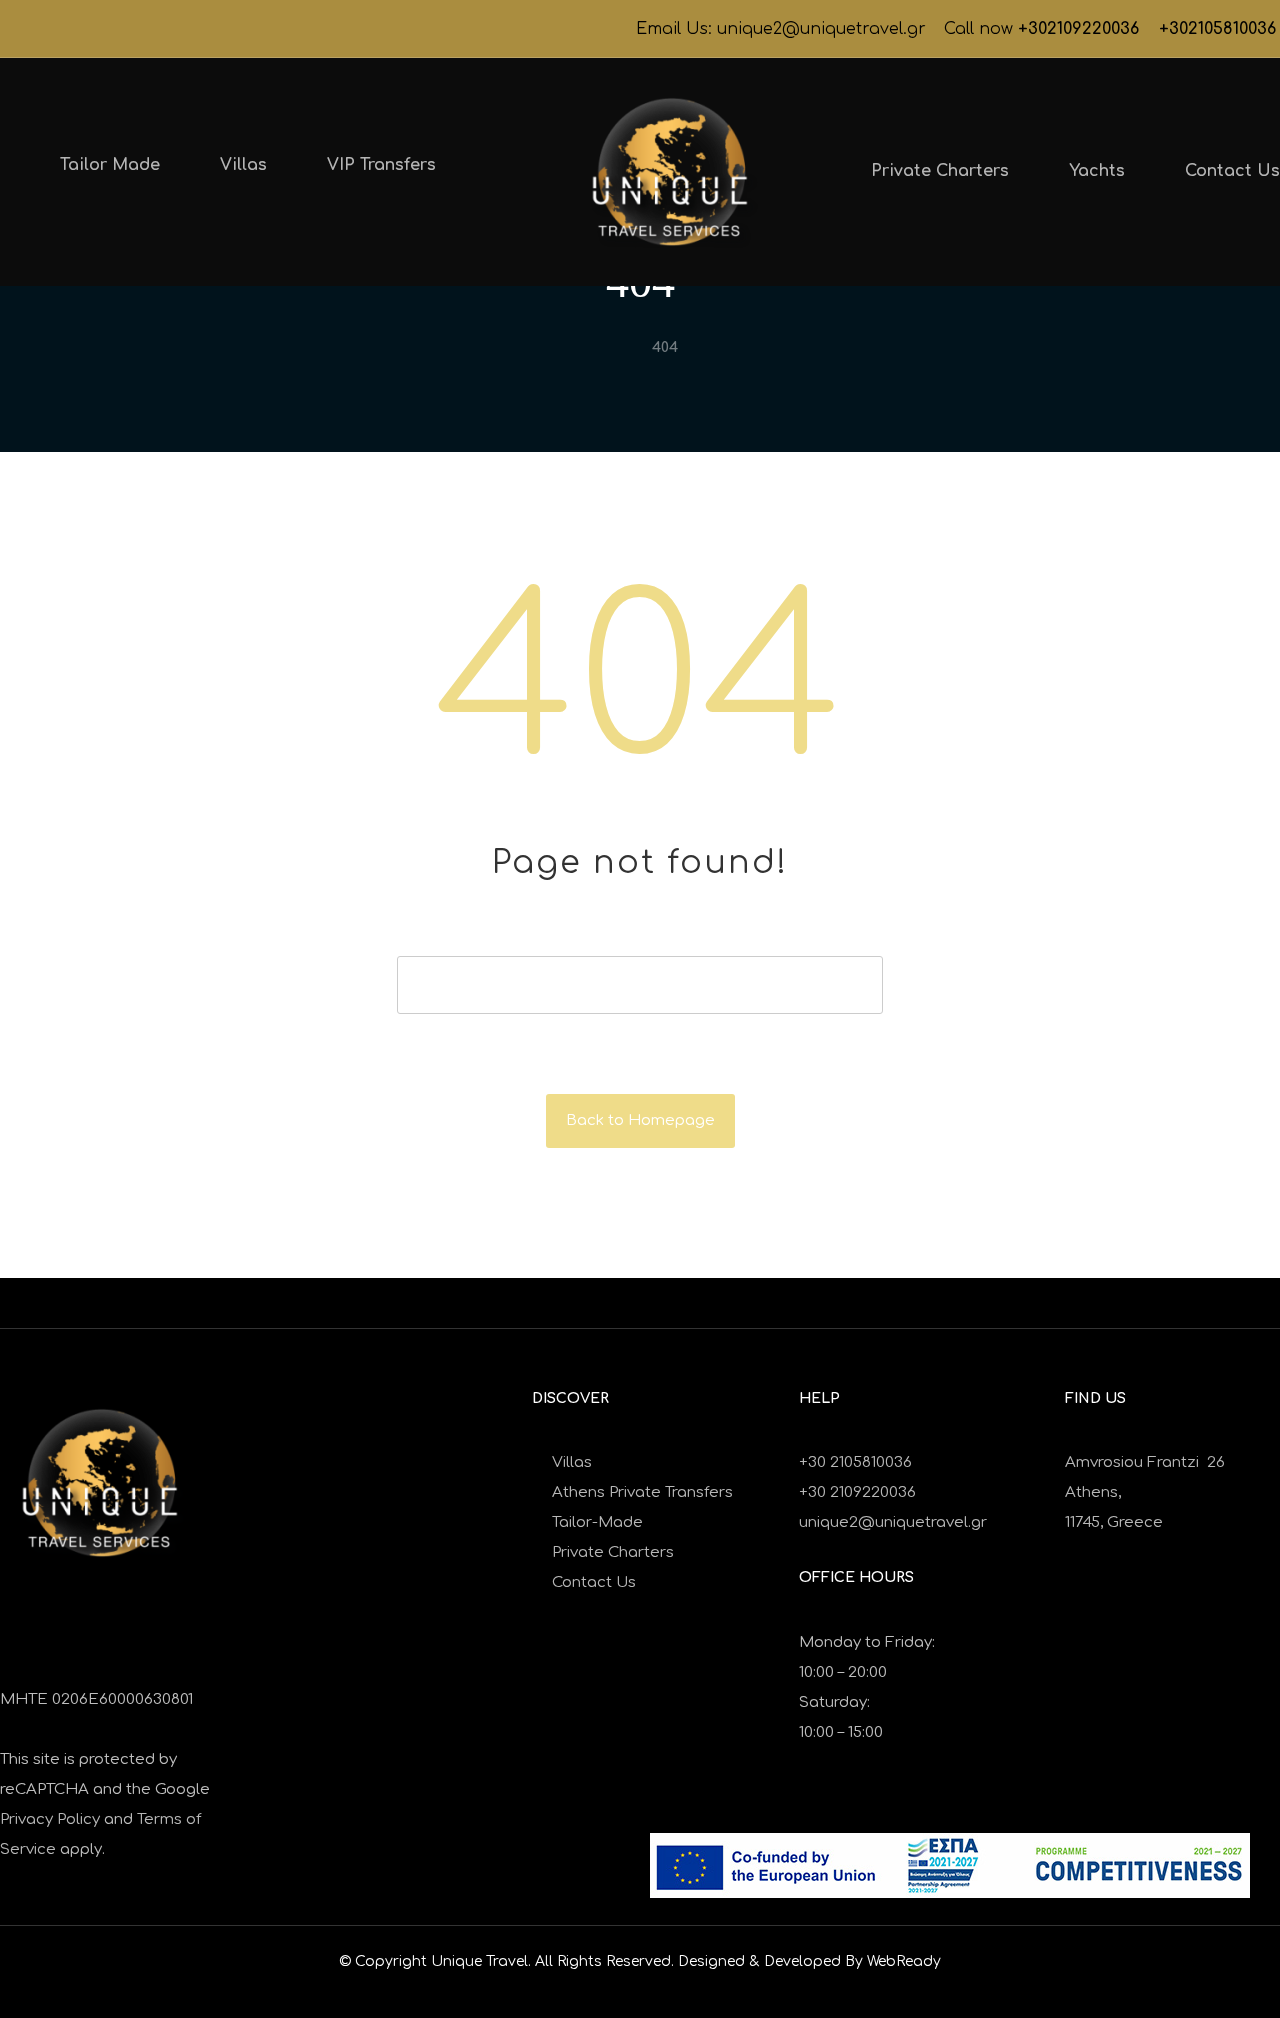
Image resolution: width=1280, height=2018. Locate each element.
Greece (1137, 1522)
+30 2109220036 (857, 1492)
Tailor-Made (597, 1522)
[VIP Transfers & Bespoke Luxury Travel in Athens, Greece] (670, 172)
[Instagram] (48, 29)
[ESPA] (950, 1865)
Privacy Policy (50, 1819)
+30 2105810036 (855, 1462)
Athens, (1093, 1492)
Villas (572, 1462)
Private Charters (613, 1552)
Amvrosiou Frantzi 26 (1145, 1462)
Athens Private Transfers (642, 1492)
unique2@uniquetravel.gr (893, 1522)
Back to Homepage (640, 1120)
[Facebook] (16, 29)
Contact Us (594, 1582)
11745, (1086, 1522)
